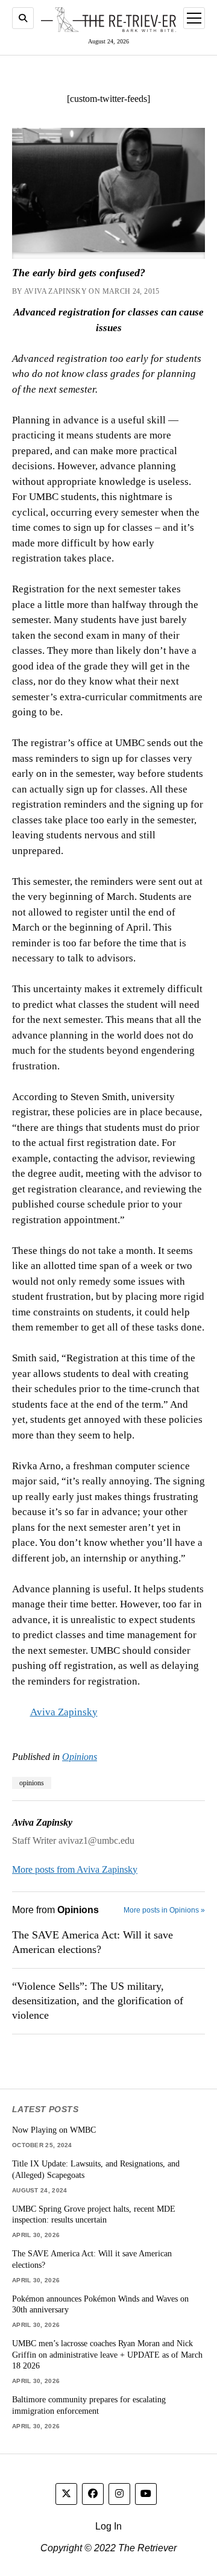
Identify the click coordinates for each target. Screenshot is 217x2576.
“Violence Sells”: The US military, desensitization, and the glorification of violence (98, 2001)
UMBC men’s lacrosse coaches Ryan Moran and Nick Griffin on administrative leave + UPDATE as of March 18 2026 (107, 2354)
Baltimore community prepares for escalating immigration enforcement (89, 2405)
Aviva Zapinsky (64, 1712)
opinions (32, 1783)
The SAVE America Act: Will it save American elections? (93, 1942)
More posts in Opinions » (164, 1910)
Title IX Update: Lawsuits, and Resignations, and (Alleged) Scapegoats (96, 2169)
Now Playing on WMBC (54, 2130)
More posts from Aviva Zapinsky (75, 1869)
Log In (108, 2526)
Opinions (80, 1757)
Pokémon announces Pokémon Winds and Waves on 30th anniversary (100, 2304)
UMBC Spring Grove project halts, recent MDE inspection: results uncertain (94, 2214)
